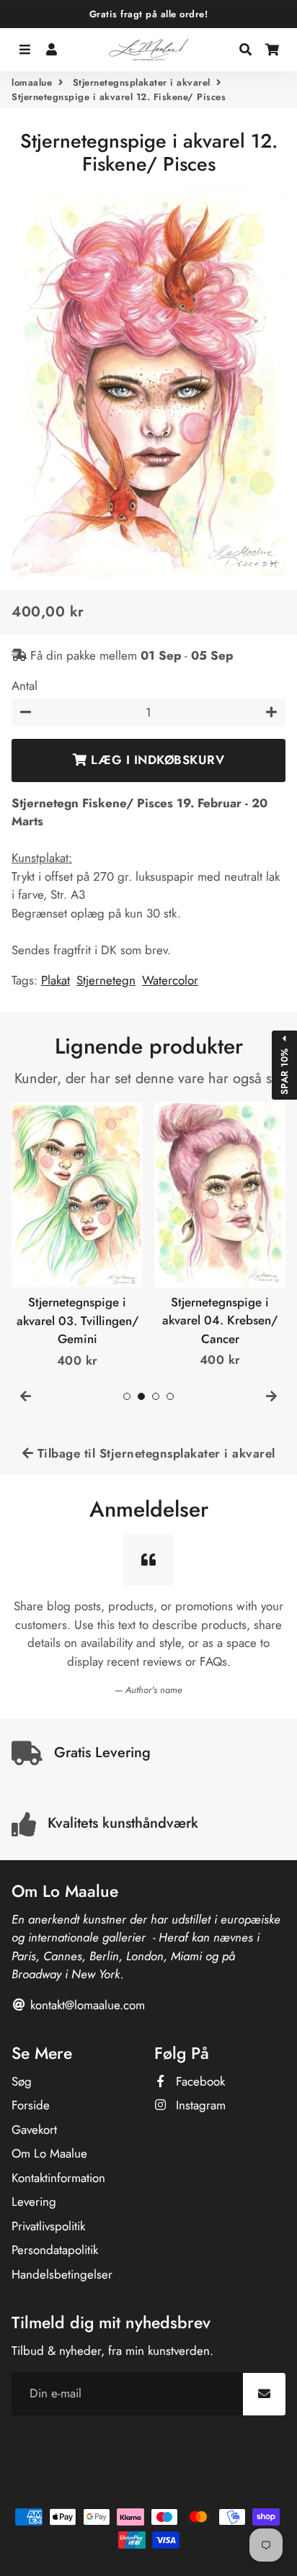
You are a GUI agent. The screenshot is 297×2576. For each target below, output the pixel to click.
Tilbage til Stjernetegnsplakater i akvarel (154, 1453)
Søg (22, 2081)
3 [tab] (156, 1396)
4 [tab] (170, 1396)
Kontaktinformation (58, 2178)
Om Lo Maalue (49, 2153)
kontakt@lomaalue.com (86, 2005)
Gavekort (34, 2130)
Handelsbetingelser (62, 2274)
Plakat (56, 980)
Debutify (148, 2487)
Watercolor (170, 980)
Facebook (199, 2081)
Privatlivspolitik (48, 2226)
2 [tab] (141, 1396)
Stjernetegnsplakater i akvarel (142, 82)
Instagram (199, 2105)
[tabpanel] (77, 1236)
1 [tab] (127, 1396)
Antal (25, 686)
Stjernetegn (106, 980)
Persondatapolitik (55, 2250)
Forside (31, 2105)
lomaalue (32, 82)
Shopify (209, 2469)
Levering (34, 2202)
